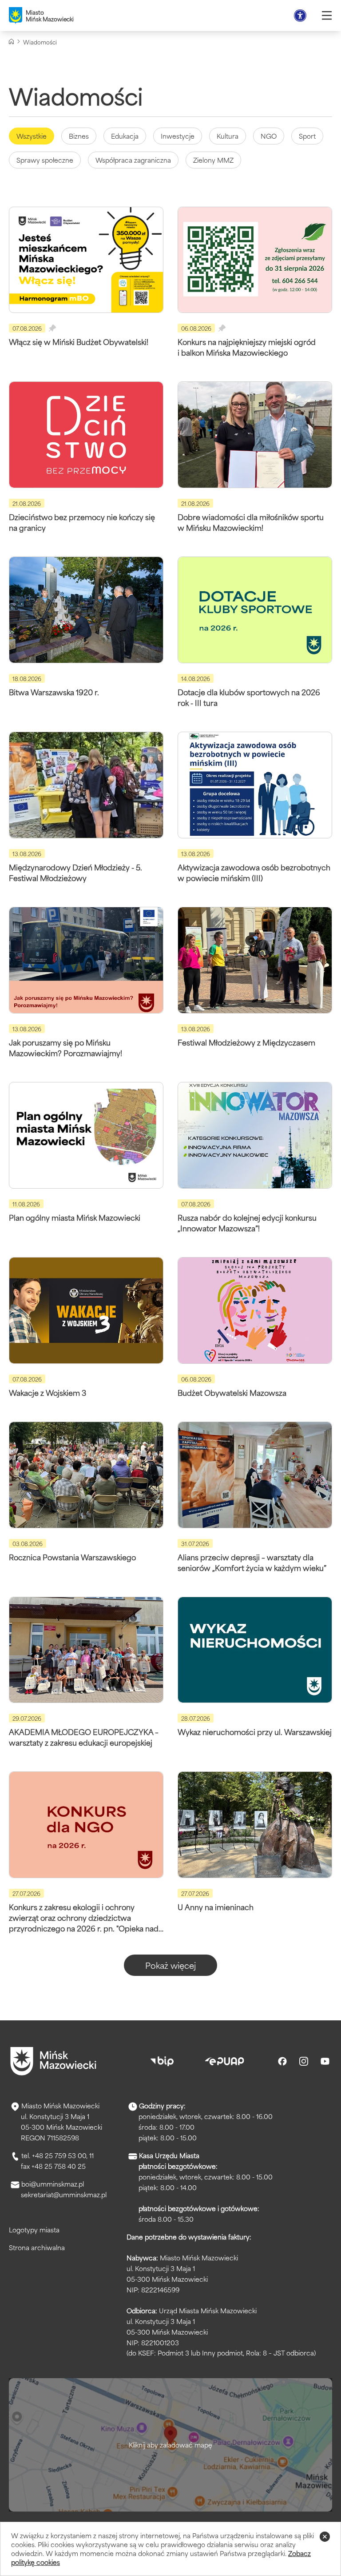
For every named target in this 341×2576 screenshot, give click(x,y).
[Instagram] (304, 2061)
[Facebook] (282, 2061)
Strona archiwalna (37, 2247)
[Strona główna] (11, 42)
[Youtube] (325, 2061)
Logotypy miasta (34, 2229)
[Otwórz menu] (327, 16)
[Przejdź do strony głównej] (53, 2061)
